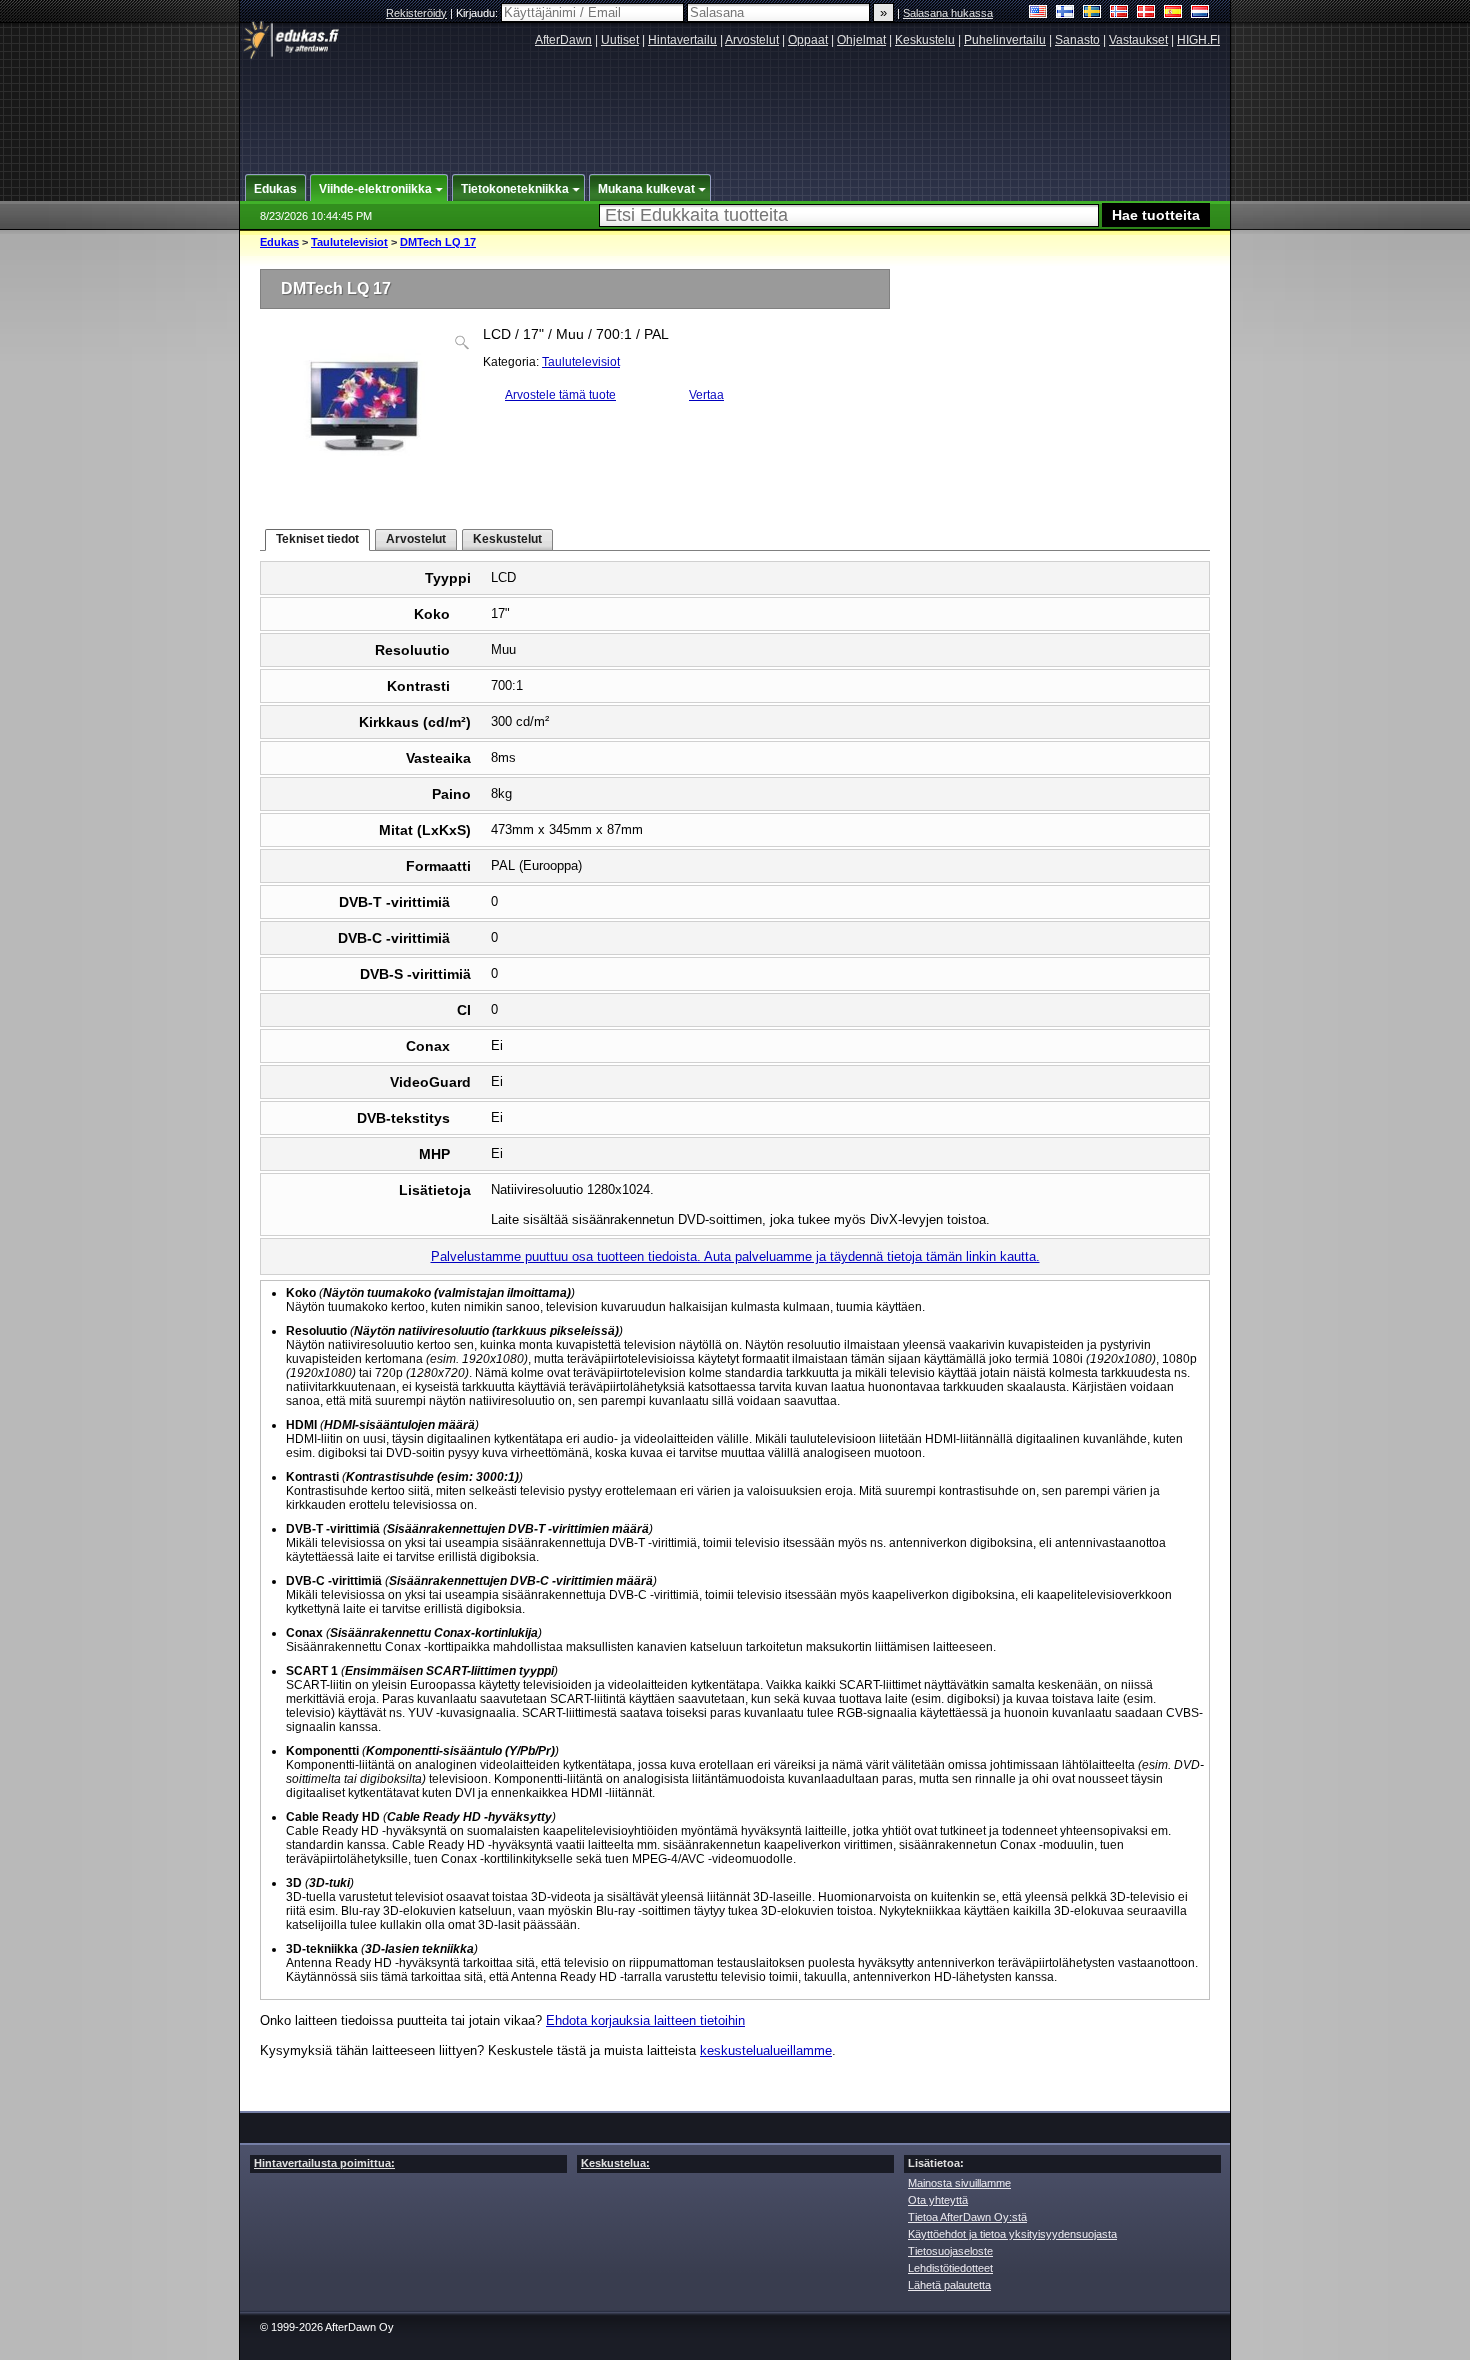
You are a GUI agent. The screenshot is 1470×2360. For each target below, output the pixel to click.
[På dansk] (1146, 13)
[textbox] (849, 215)
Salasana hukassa (948, 13)
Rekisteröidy (416, 13)
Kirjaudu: (478, 13)
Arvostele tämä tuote (560, 395)
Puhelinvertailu (1005, 40)
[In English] (1038, 13)
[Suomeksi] (1065, 13)
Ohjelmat (861, 40)
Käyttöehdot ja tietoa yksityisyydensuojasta (1012, 2234)
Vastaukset (1138, 40)
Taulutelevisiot (349, 242)
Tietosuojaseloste (950, 2251)
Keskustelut (507, 539)
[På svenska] (1092, 13)
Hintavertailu (682, 40)
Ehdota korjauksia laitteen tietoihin (645, 2020)
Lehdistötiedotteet (950, 2268)
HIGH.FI (1198, 40)
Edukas (279, 242)
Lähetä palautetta (949, 2285)
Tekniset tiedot (317, 539)
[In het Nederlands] (1200, 13)
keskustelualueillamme (766, 2050)
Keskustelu (925, 40)
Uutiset (620, 40)
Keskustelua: (615, 2163)
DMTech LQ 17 (438, 242)
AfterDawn (563, 40)
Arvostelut (752, 40)
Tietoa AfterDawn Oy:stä (967, 2217)
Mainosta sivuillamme (959, 2183)
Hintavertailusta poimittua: (324, 2163)
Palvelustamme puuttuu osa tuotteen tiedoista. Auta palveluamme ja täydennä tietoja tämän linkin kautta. (735, 1256)
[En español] (1173, 13)
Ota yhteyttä (938, 2200)
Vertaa (706, 395)
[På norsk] (1119, 13)
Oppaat (808, 40)
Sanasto (1077, 40)
